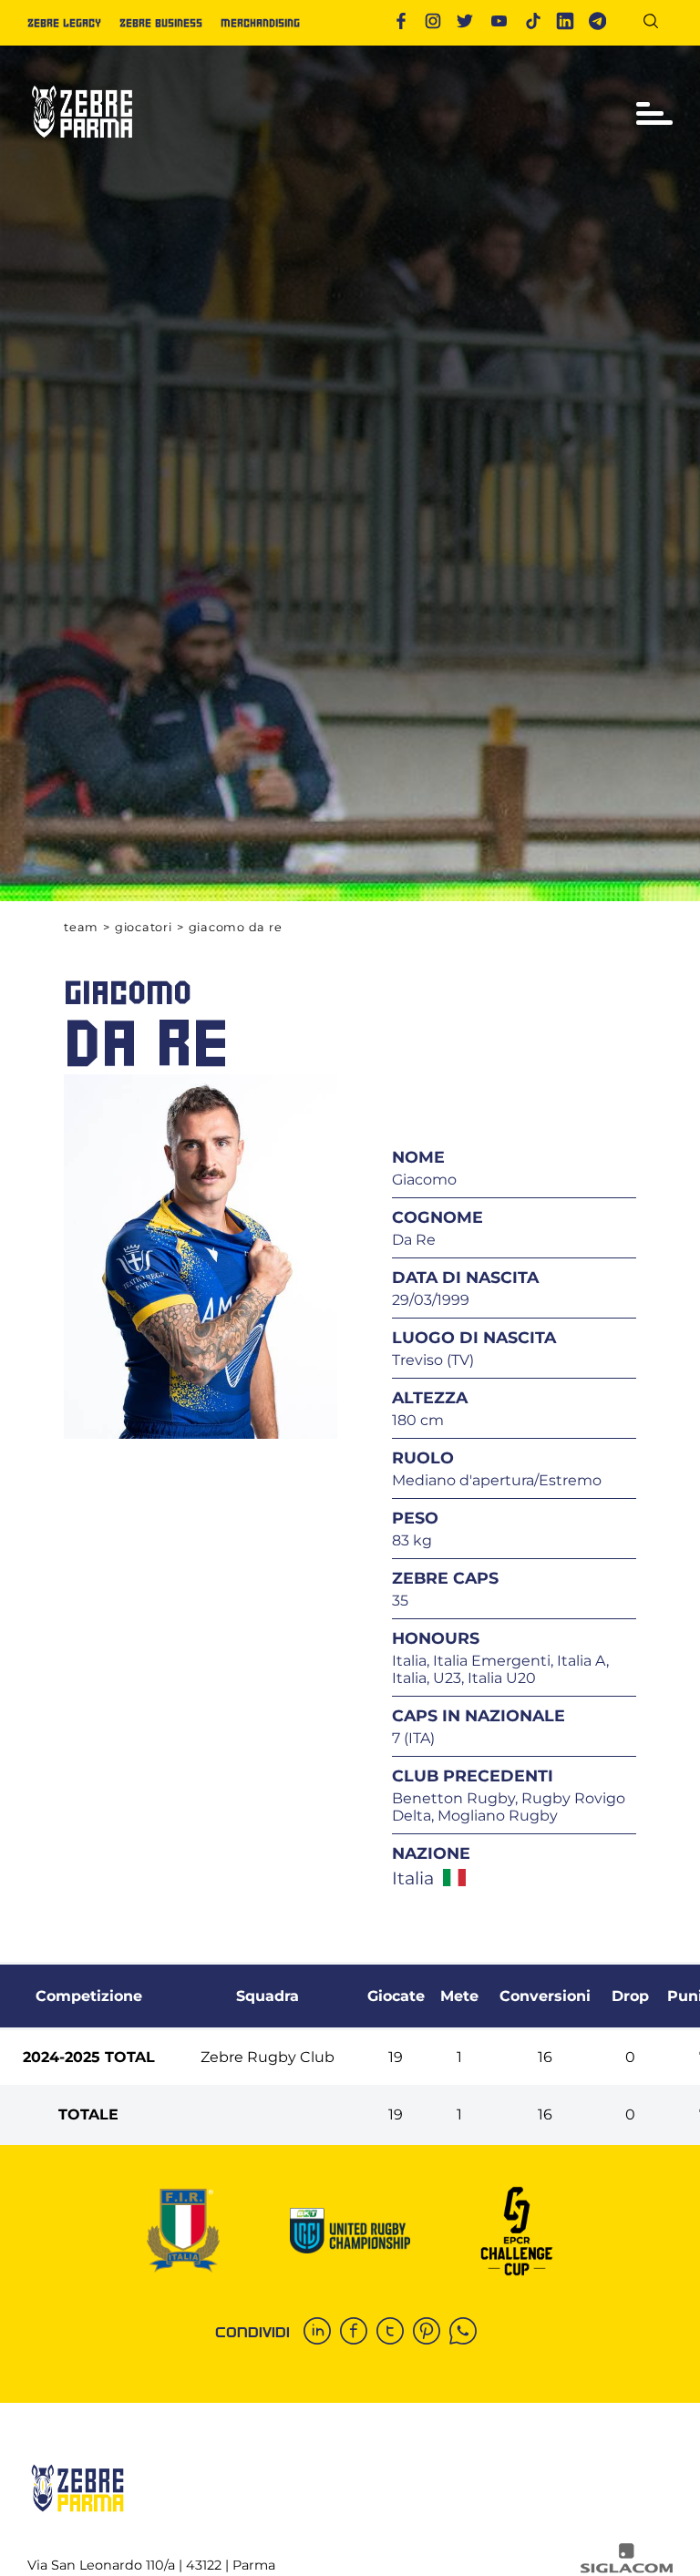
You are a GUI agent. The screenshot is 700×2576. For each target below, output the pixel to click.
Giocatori (144, 927)
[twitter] (395, 2333)
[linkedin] (322, 2333)
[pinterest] (431, 2333)
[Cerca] (658, 24)
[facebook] (358, 2333)
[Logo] (82, 145)
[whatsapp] (468, 2333)
